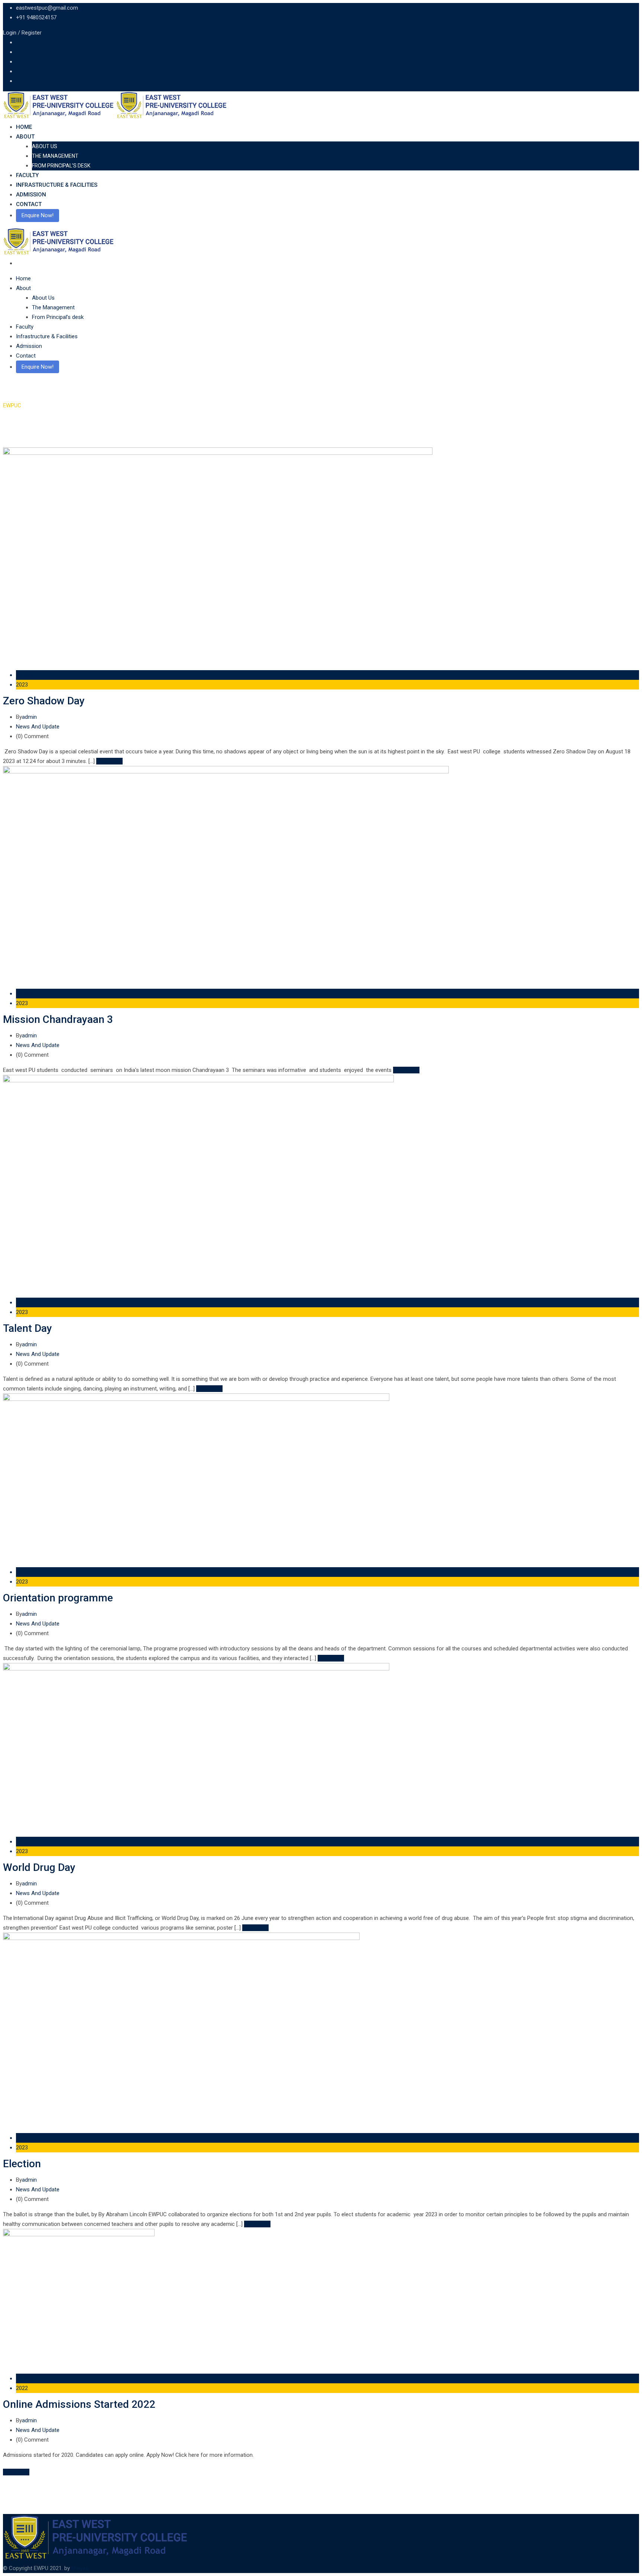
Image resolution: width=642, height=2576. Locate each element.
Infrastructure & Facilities (57, 185)
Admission (31, 195)
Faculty (27, 175)
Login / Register (22, 33)
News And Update (38, 727)
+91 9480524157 (36, 17)
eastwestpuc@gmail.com (47, 8)
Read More (109, 761)
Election (22, 2164)
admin (29, 717)
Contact (29, 204)
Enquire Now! (38, 215)
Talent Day (27, 1328)
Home (24, 127)
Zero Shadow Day (44, 701)
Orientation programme (58, 1598)
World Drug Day (39, 1867)
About (25, 137)
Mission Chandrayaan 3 (58, 1019)
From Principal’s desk (61, 166)
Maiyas (80, 2568)
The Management (55, 156)
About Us (45, 146)
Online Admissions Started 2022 (79, 2404)
